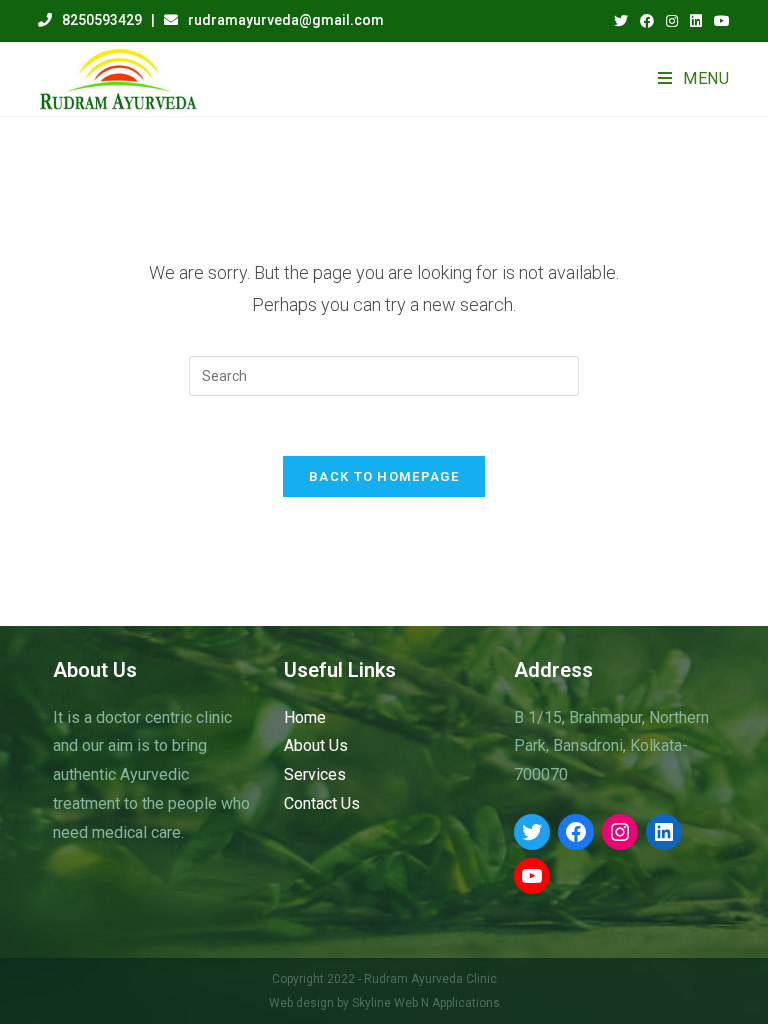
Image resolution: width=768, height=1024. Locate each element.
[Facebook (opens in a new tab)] (647, 21)
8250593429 (102, 20)
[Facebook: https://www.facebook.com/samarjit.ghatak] (576, 832)
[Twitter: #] (532, 832)
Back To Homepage (384, 476)
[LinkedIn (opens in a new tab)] (696, 21)
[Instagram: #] (620, 832)
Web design (301, 1003)
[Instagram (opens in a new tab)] (672, 21)
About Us (316, 745)
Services (315, 774)
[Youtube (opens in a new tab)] (719, 21)
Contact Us (322, 803)
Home (305, 717)
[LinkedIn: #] (664, 832)
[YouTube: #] (532, 876)
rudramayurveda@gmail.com (286, 20)
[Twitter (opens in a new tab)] (621, 21)
